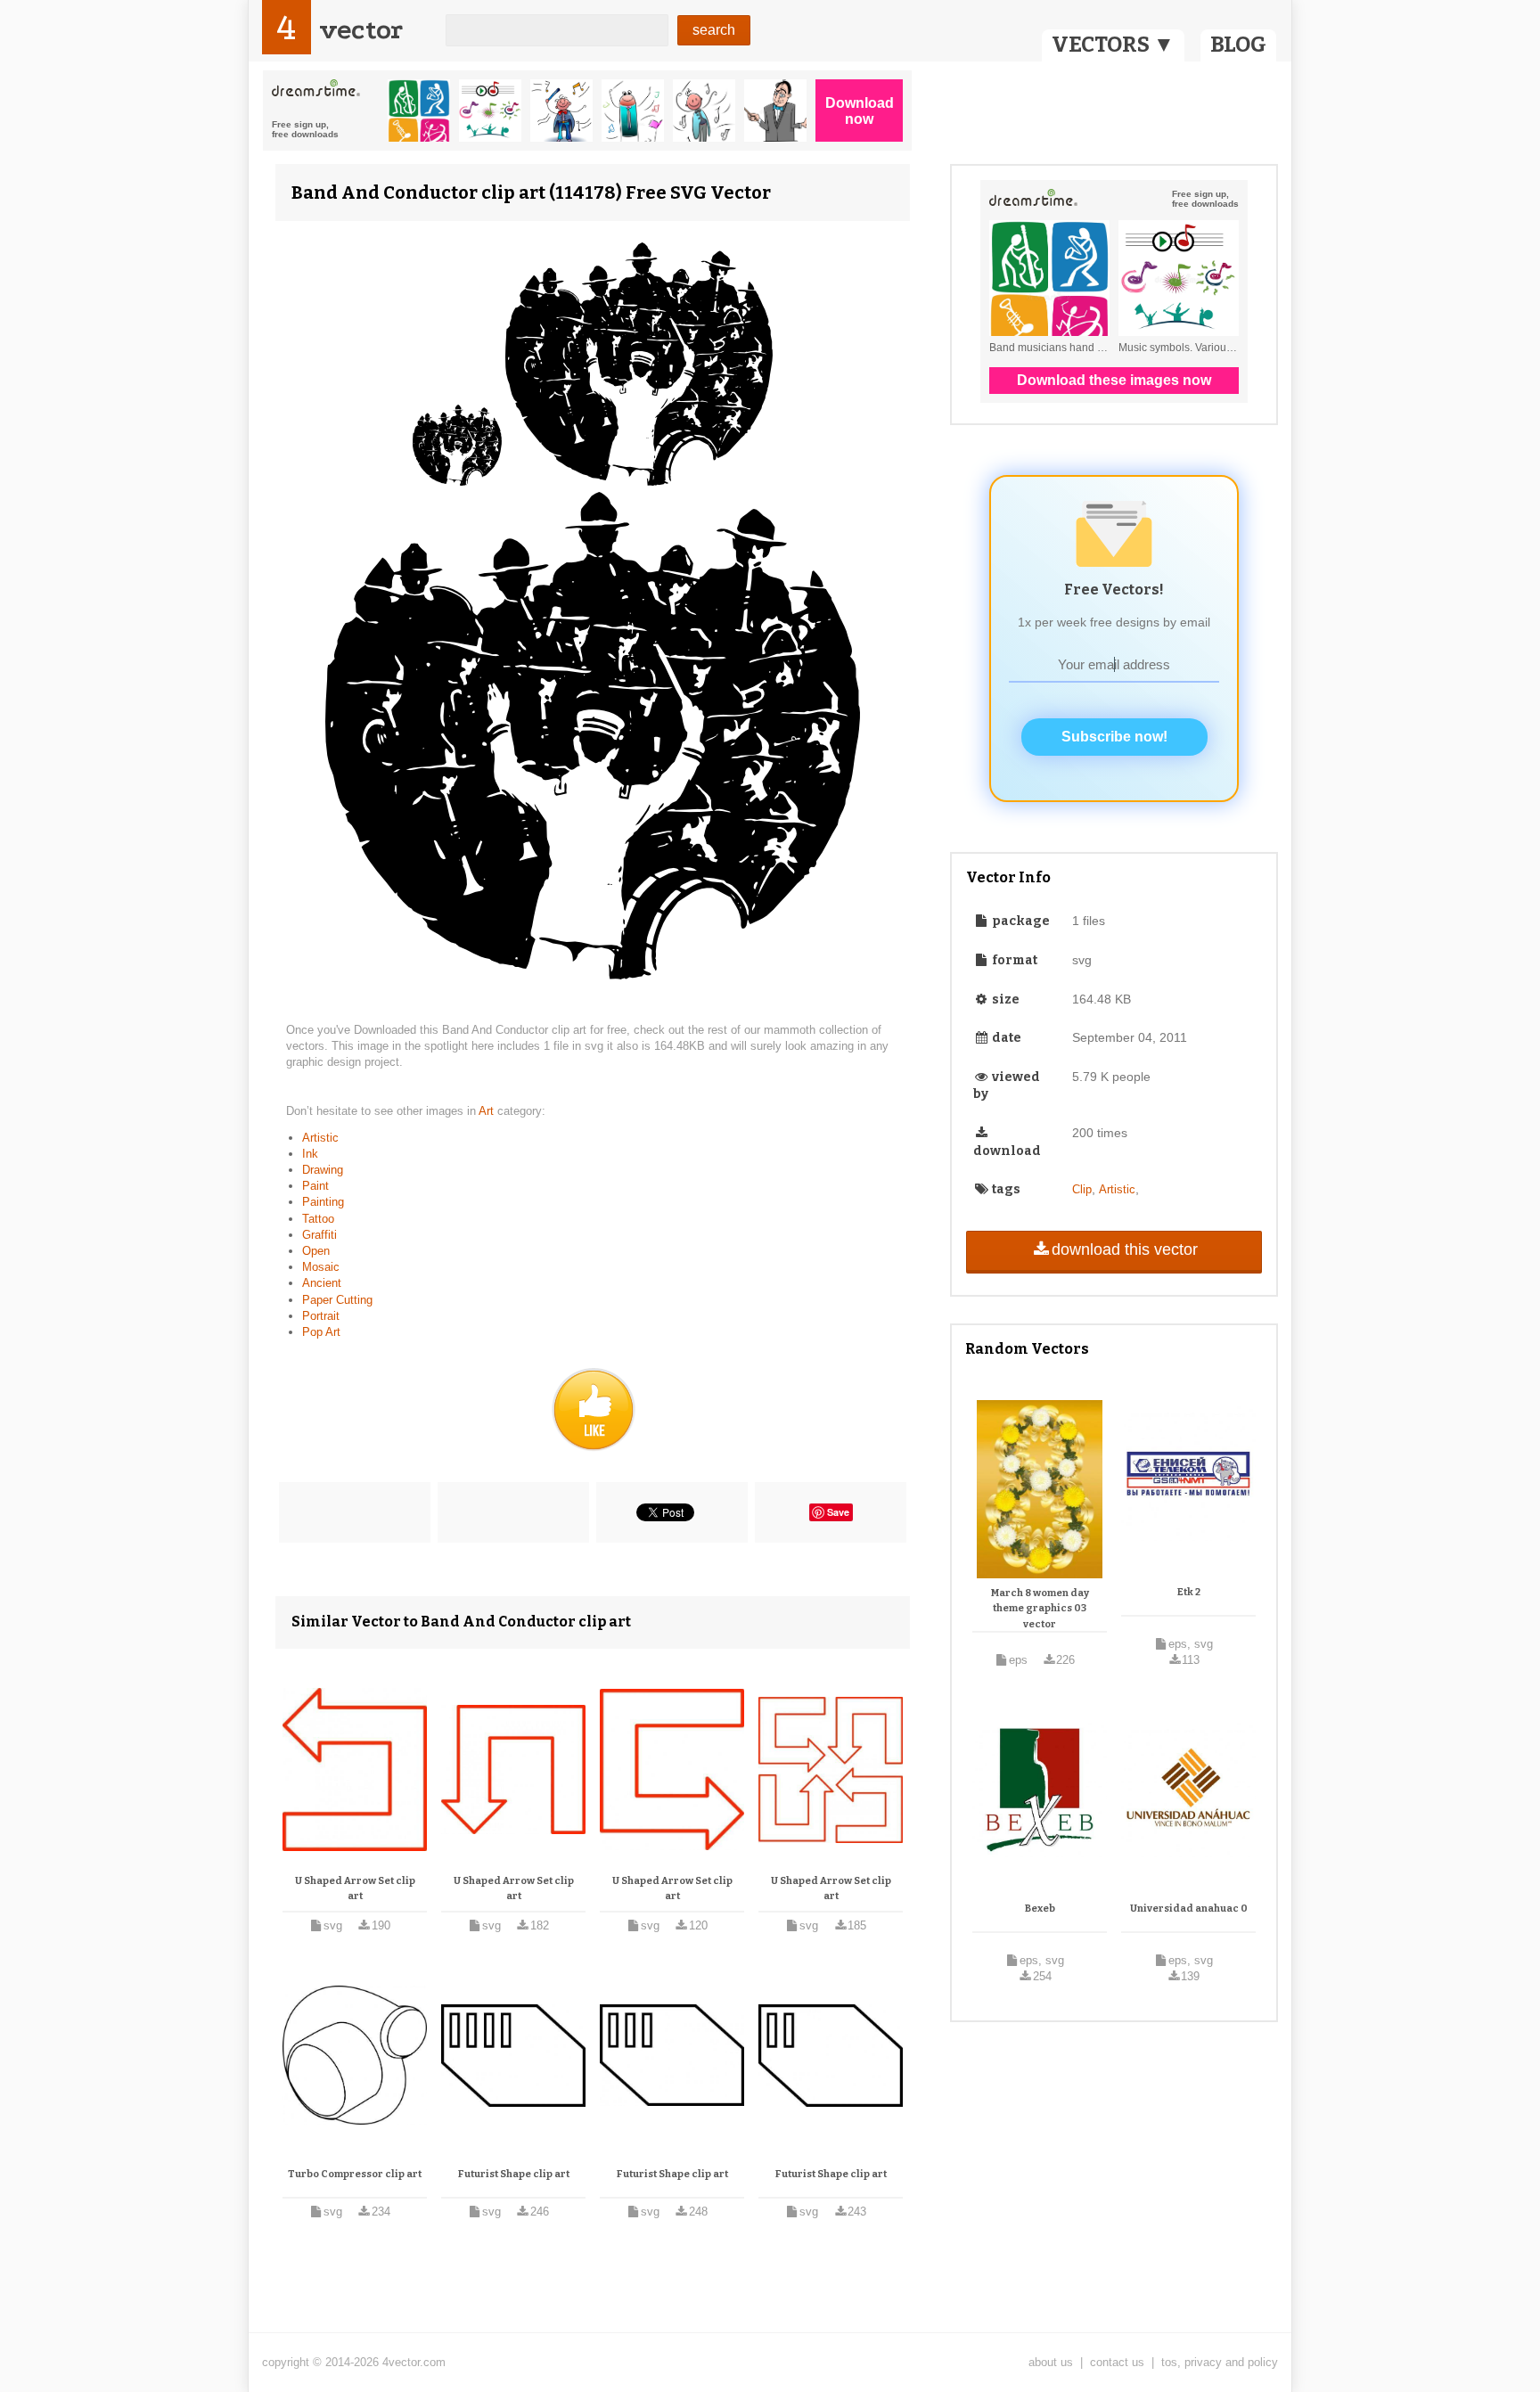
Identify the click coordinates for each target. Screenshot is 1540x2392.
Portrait (321, 1316)
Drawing (323, 1170)
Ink (310, 1154)
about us (1051, 2362)
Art (488, 1111)
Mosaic (321, 1267)
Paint (315, 1186)
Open (316, 1251)
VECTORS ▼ (1113, 45)
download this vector (1125, 1249)
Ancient (322, 1283)
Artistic (320, 1138)
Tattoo (318, 1219)
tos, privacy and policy (1220, 2362)
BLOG (1238, 45)
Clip (1082, 1189)
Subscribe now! (1114, 737)
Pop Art (321, 1332)
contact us (1117, 2362)
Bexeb (1040, 1909)
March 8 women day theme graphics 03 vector (1040, 1609)
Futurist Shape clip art (514, 2174)
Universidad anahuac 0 (1189, 1909)
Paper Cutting (337, 1300)
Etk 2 (1189, 1592)
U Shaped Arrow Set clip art (355, 1889)
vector (361, 30)
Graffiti (319, 1235)
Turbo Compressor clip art (355, 2174)
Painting (323, 1202)
